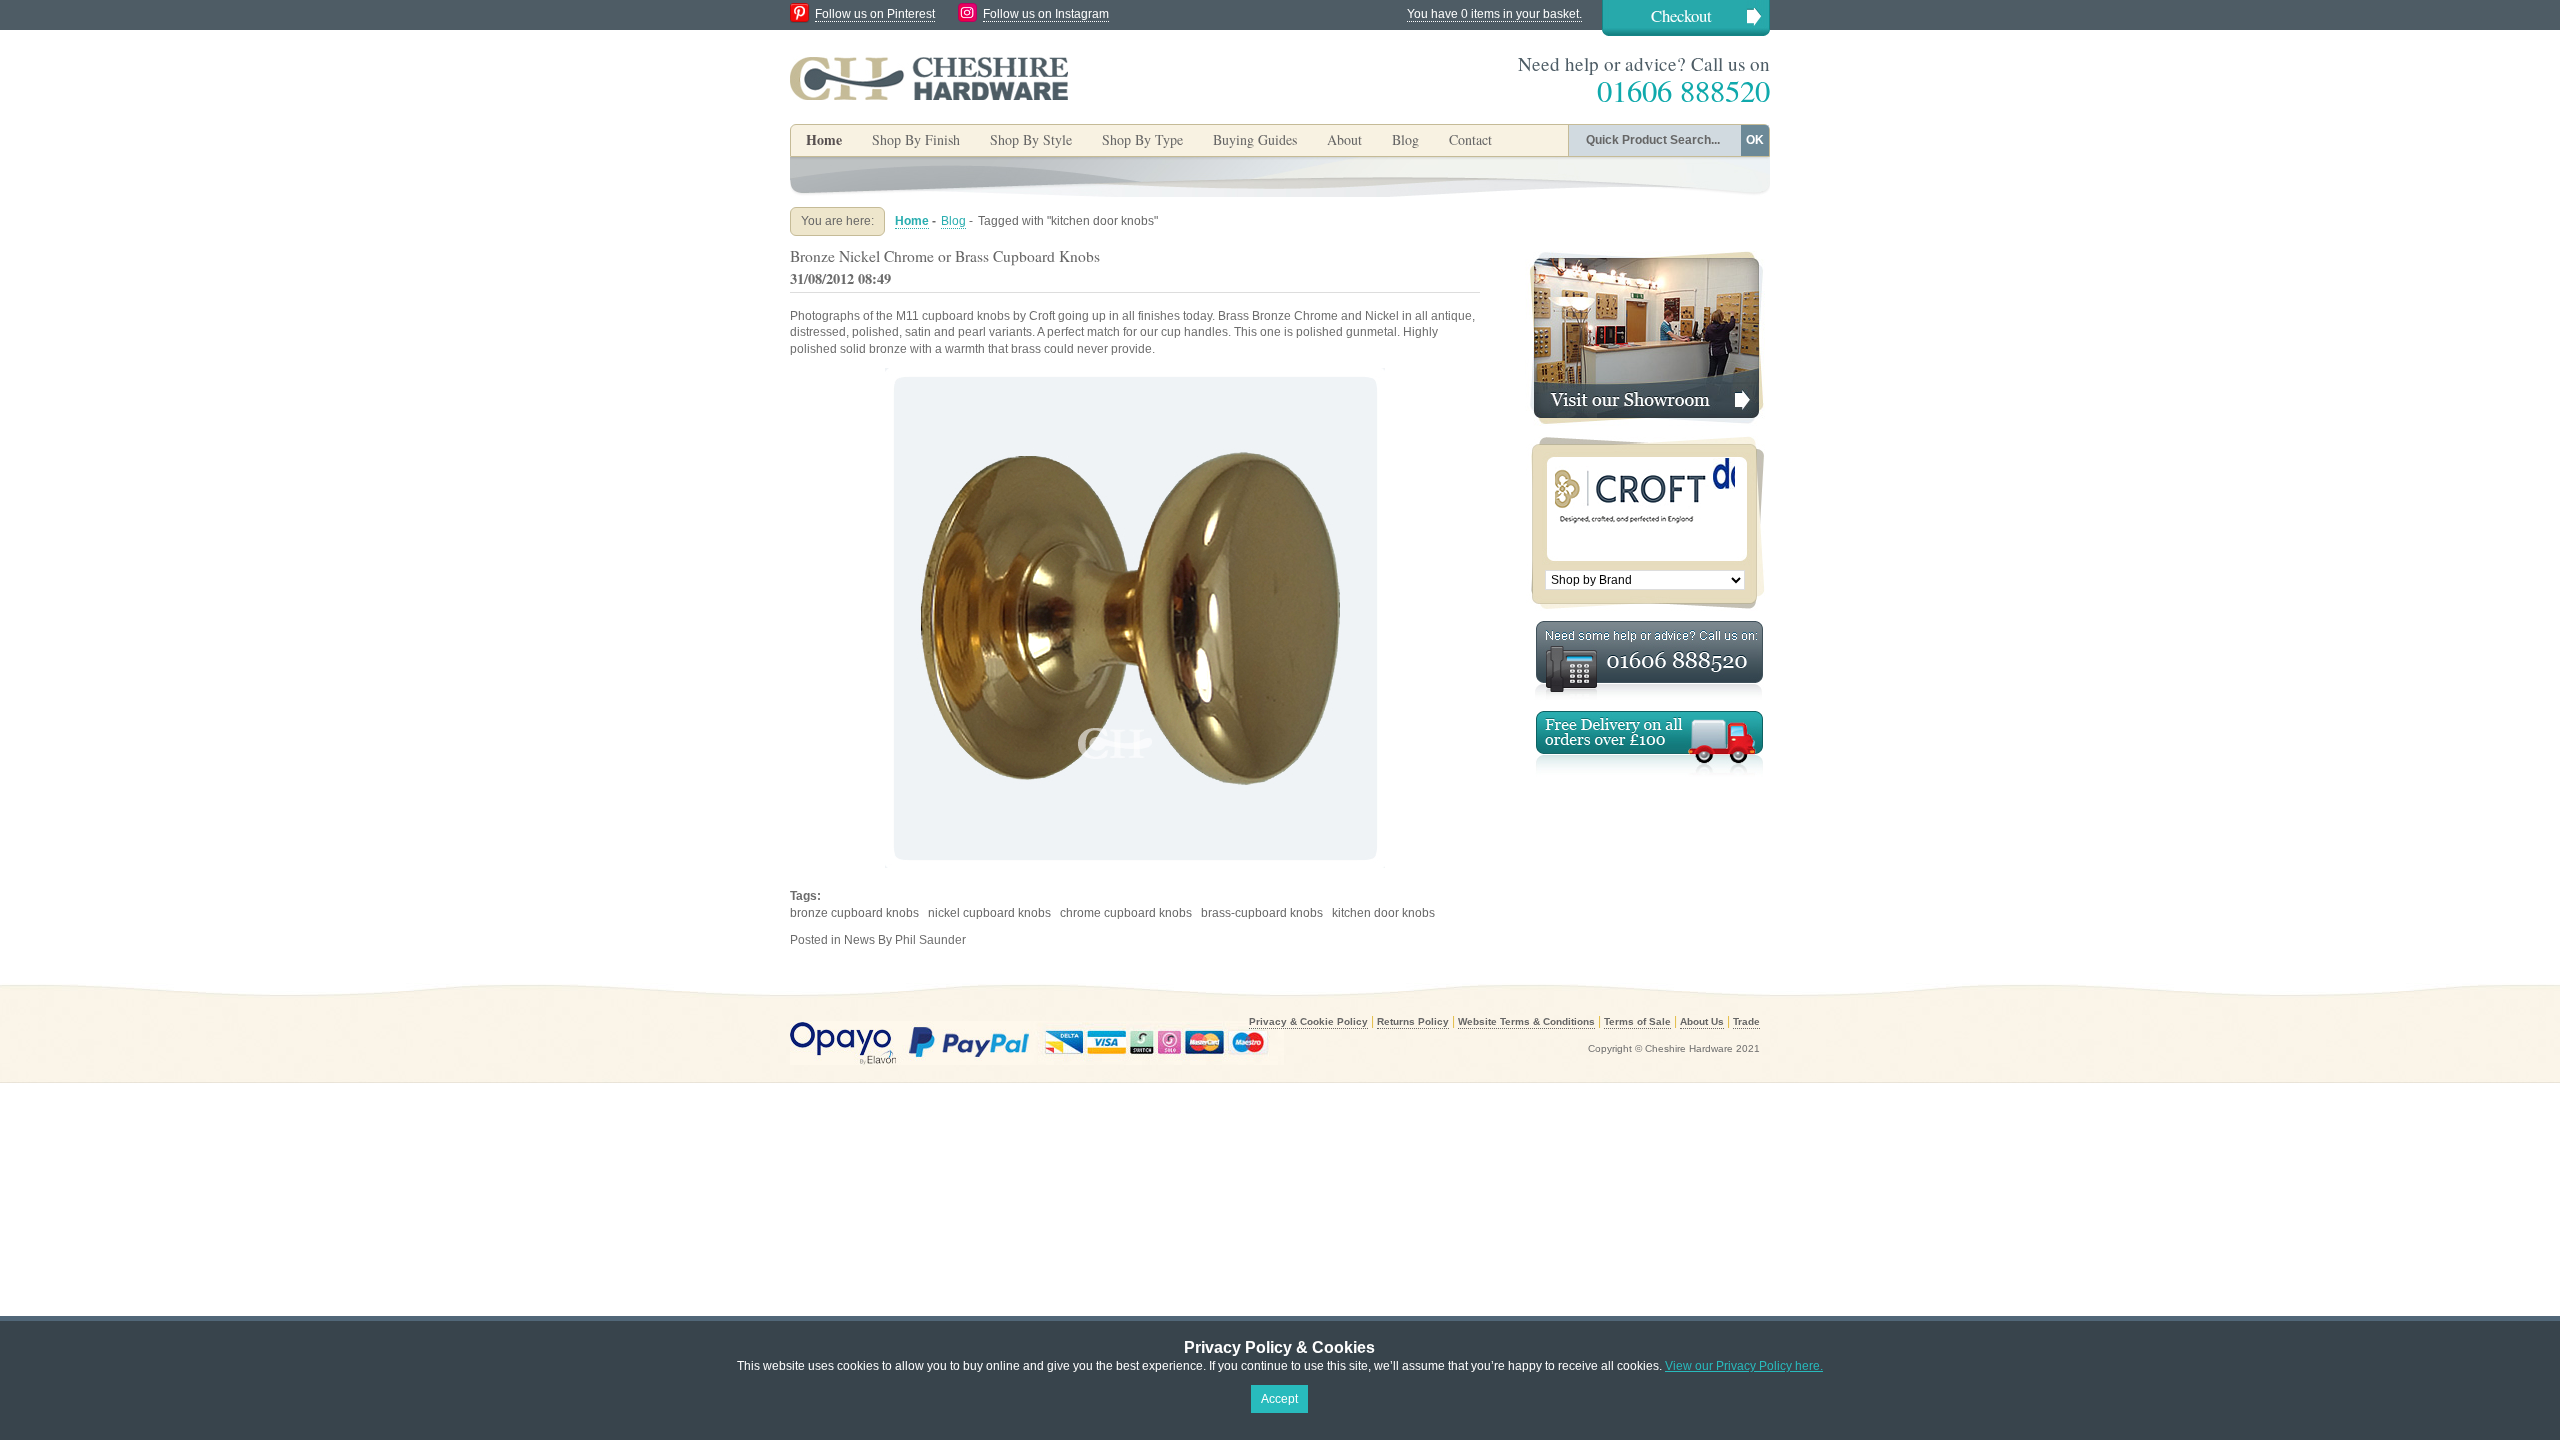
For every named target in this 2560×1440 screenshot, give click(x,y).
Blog (1405, 139)
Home (824, 139)
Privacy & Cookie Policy (1308, 1021)
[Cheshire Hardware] (929, 78)
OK (1755, 140)
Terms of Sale (1637, 1021)
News (859, 940)
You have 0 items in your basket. (1494, 14)
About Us (1702, 1021)
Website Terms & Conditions (1526, 1021)
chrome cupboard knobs (1126, 913)
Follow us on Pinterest (875, 14)
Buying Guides (1255, 139)
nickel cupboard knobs (989, 913)
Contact (1470, 139)
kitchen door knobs (1383, 913)
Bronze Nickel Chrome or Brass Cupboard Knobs (945, 256)
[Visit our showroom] (1645, 259)
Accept (1279, 1399)
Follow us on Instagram (1046, 14)
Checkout (1681, 15)
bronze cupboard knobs (854, 913)
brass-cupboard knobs (1262, 913)
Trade (1746, 1021)
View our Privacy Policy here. (1744, 1366)
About (1344, 139)
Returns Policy (1413, 1021)
